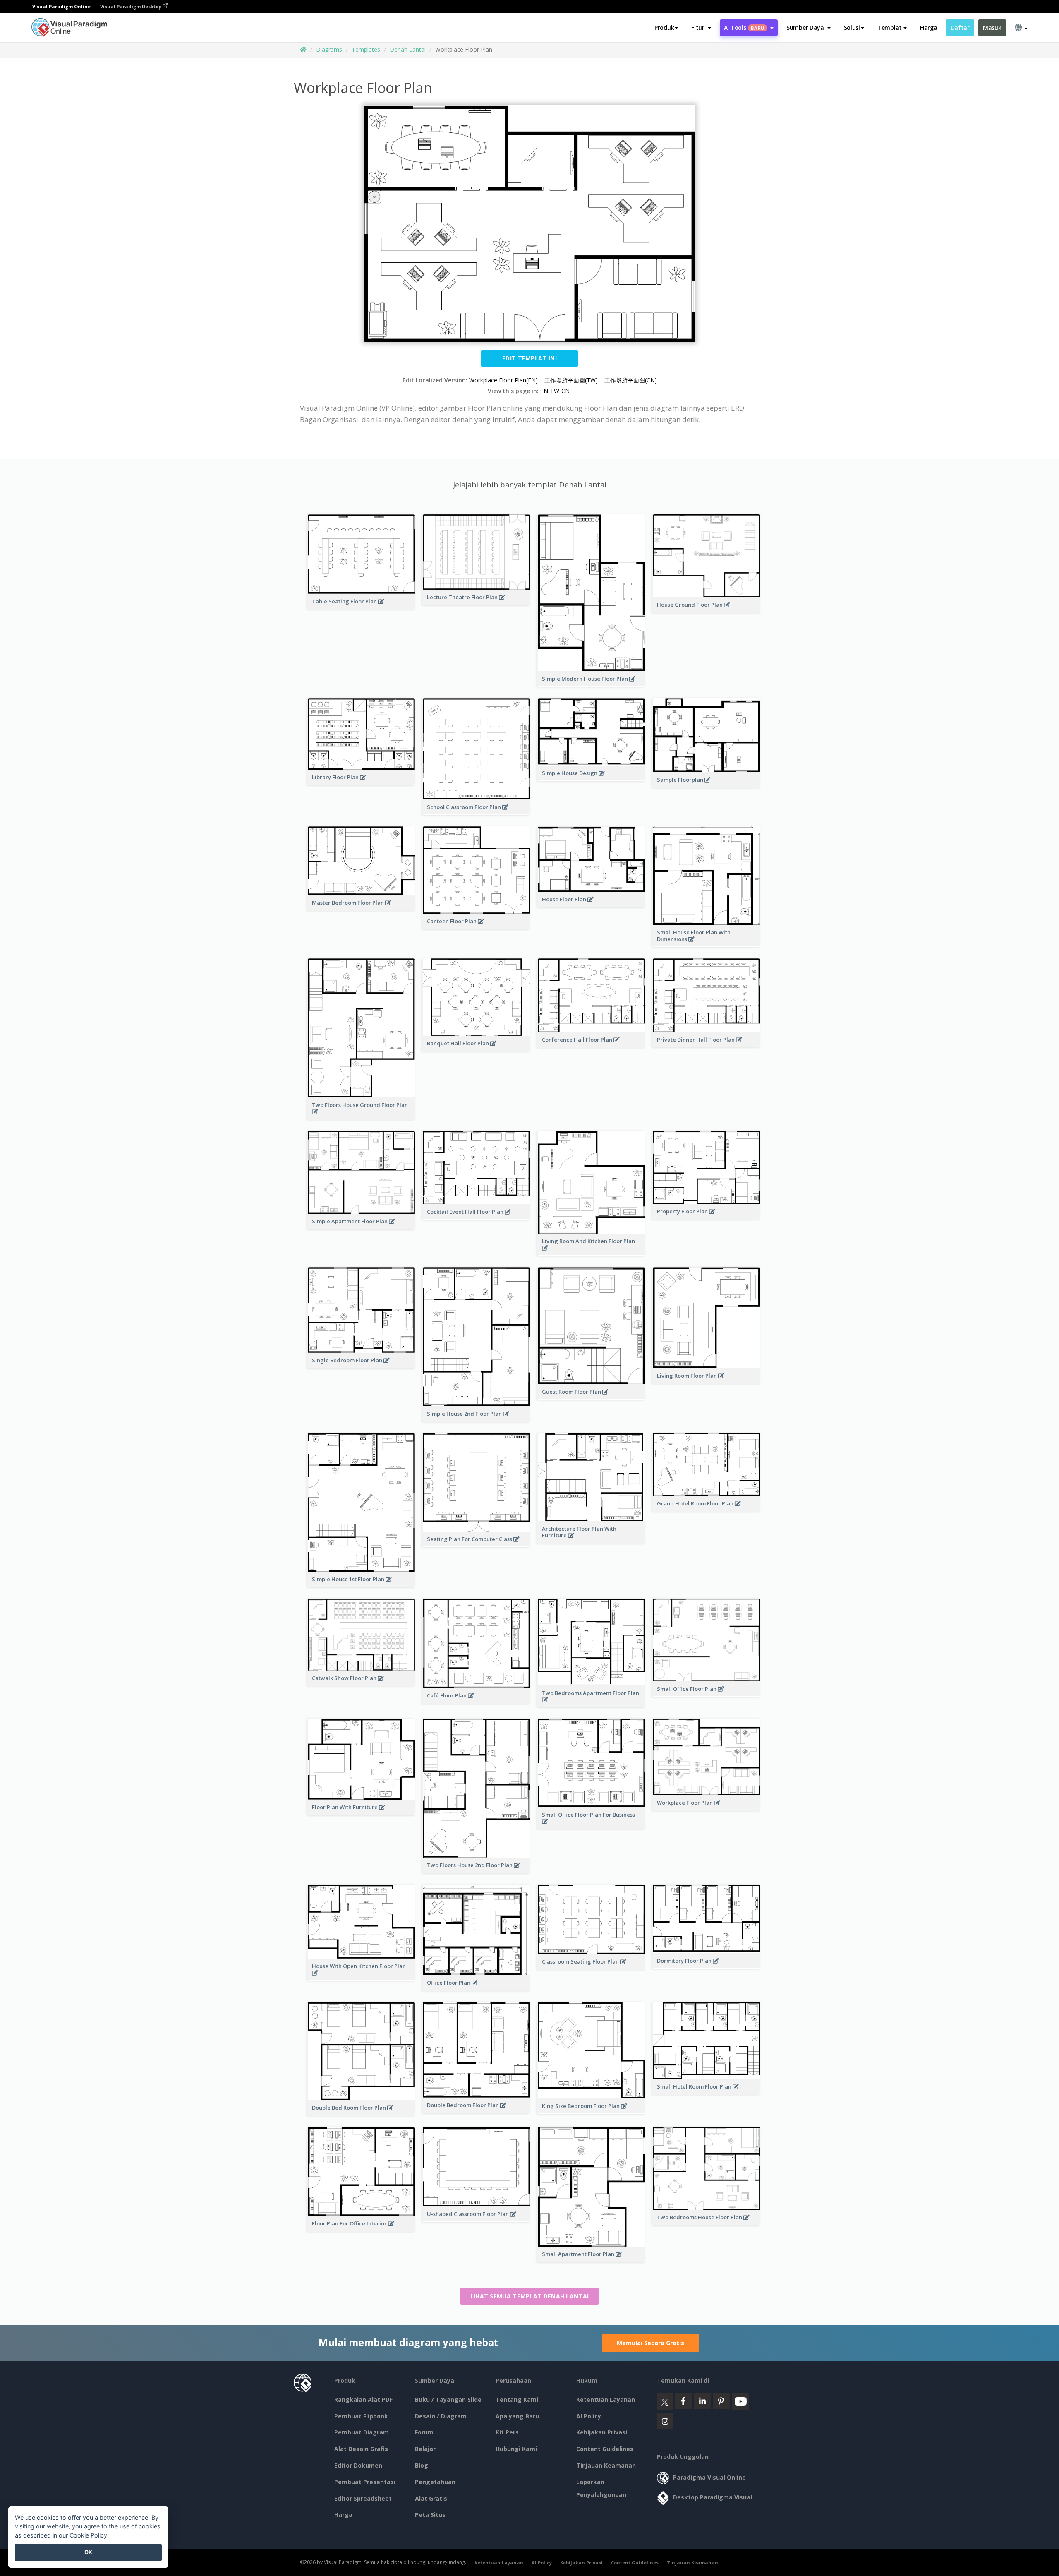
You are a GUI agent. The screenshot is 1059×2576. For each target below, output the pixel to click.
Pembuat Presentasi (365, 2482)
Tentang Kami (517, 2400)
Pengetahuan (435, 2482)
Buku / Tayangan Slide (448, 2400)
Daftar (960, 28)
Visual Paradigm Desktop (131, 6)
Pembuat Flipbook (361, 2416)
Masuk (992, 28)
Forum (424, 2432)
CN (565, 391)
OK (88, 2552)
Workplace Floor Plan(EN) (503, 380)
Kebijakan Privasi (602, 2432)
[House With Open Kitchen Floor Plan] (361, 1977)
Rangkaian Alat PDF (363, 2400)
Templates (366, 49)
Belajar (425, 2449)
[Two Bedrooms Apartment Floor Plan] (591, 1704)
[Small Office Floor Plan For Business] (591, 1826)
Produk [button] (664, 28)
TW (555, 391)
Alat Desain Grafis (361, 2449)
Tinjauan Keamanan (606, 2465)
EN (544, 391)
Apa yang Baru (517, 2416)
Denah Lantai (408, 49)
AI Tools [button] (744, 28)
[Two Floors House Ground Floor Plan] (361, 1116)
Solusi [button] (852, 28)
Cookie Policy (88, 2535)
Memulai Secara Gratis (650, 2343)
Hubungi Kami (516, 2449)
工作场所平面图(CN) (631, 380)
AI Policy (589, 2416)
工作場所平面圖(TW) (571, 380)
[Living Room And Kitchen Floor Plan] (591, 1252)
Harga (929, 28)
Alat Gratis (431, 2498)
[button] (701, 28)
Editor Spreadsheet (363, 2498)
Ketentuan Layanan (606, 2400)
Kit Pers (507, 2432)
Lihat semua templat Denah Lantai (530, 2296)
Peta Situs (430, 2515)
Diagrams (329, 49)
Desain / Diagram (441, 2416)
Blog (422, 2465)
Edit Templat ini (529, 358)
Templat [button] (890, 28)
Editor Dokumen (358, 2465)
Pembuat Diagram (362, 2432)
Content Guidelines (605, 2449)
